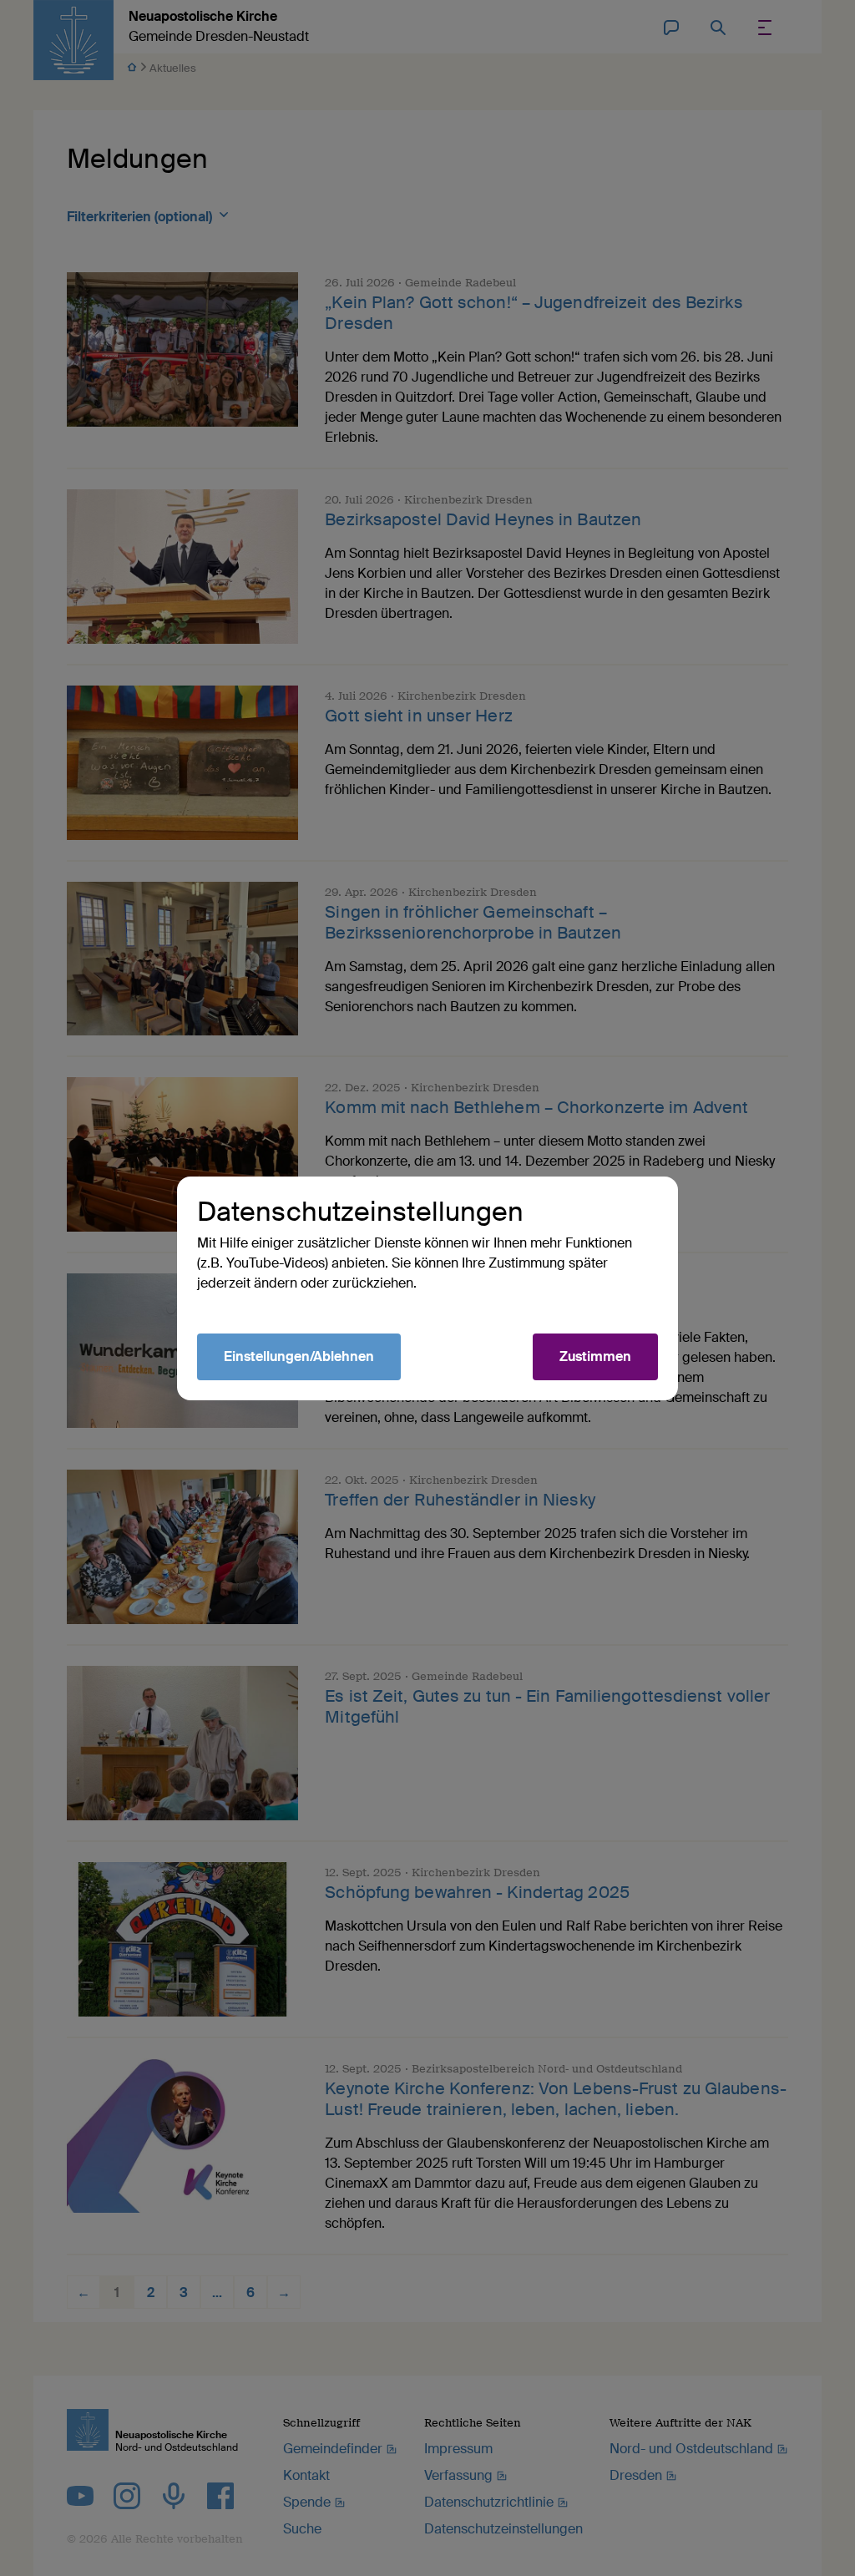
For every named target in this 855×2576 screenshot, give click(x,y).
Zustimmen (595, 1356)
